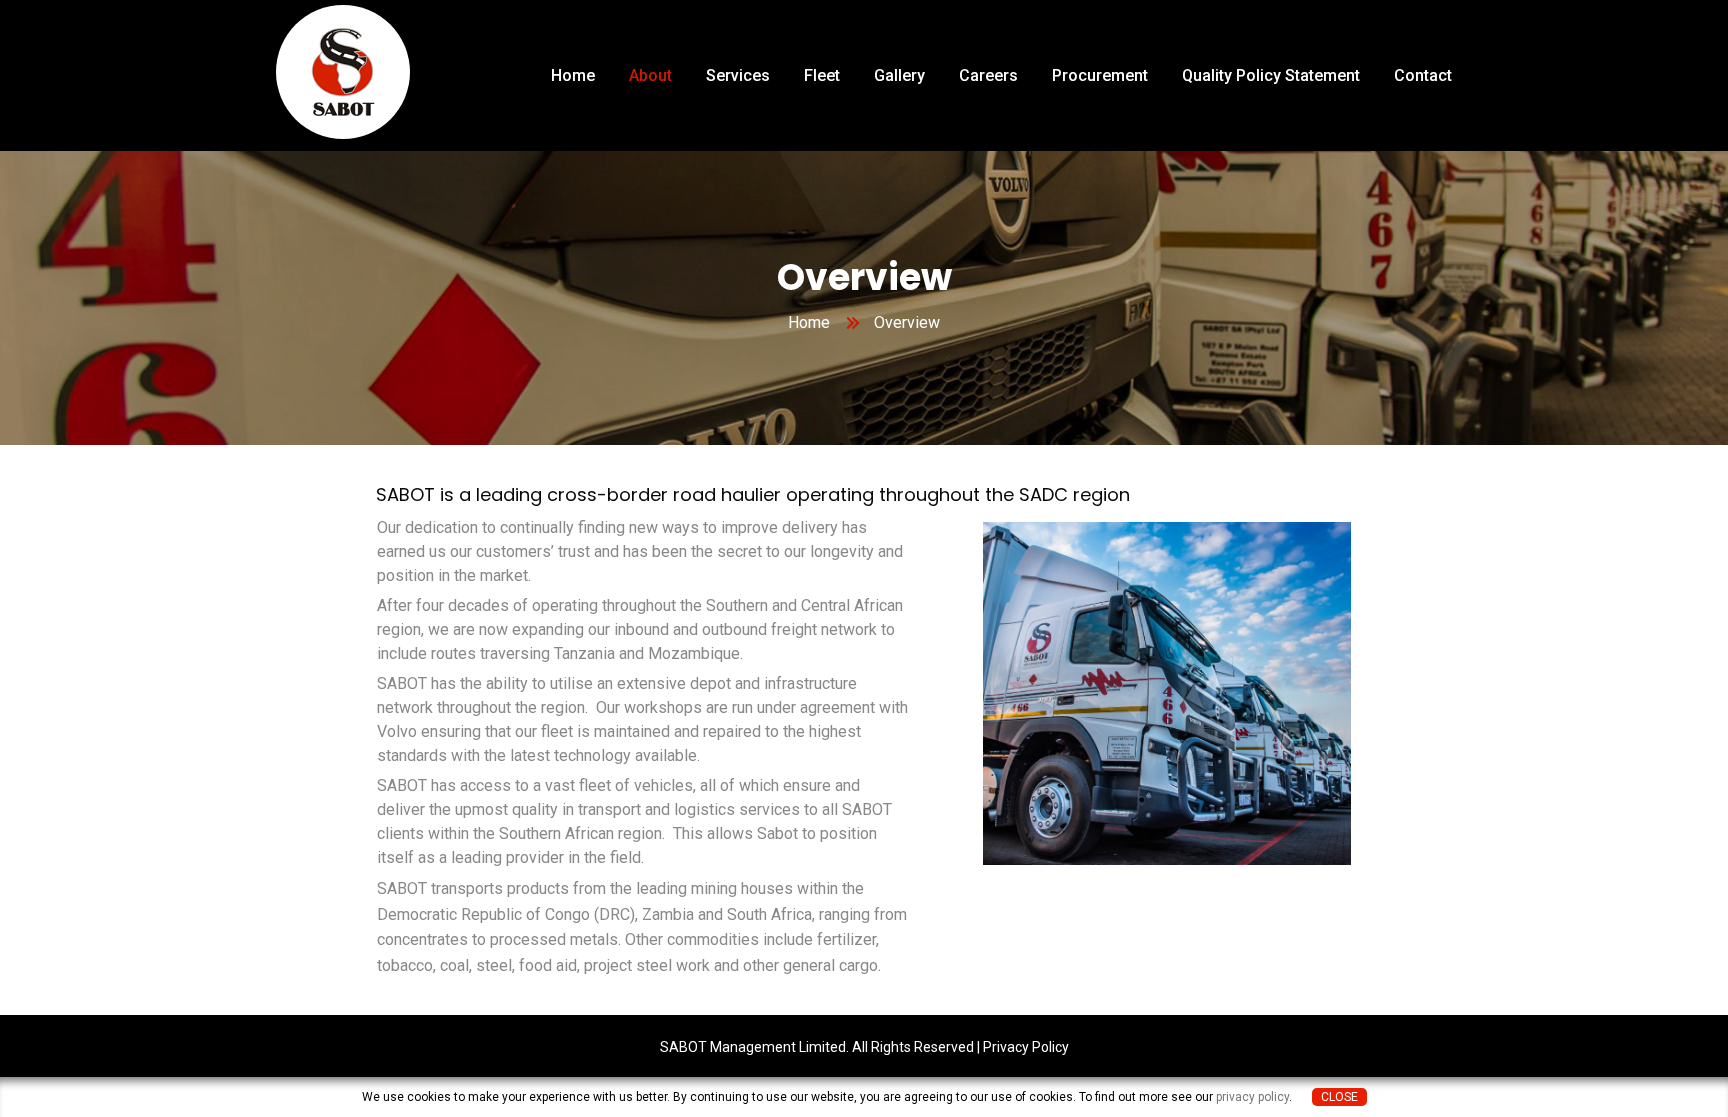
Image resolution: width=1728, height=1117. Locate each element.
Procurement (1100, 75)
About (650, 75)
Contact (1423, 75)
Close (1339, 1097)
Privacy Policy (1026, 1047)
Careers (988, 75)
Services (738, 75)
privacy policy (1252, 1097)
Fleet (822, 75)
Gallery (899, 75)
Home (573, 75)
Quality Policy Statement (1271, 75)
